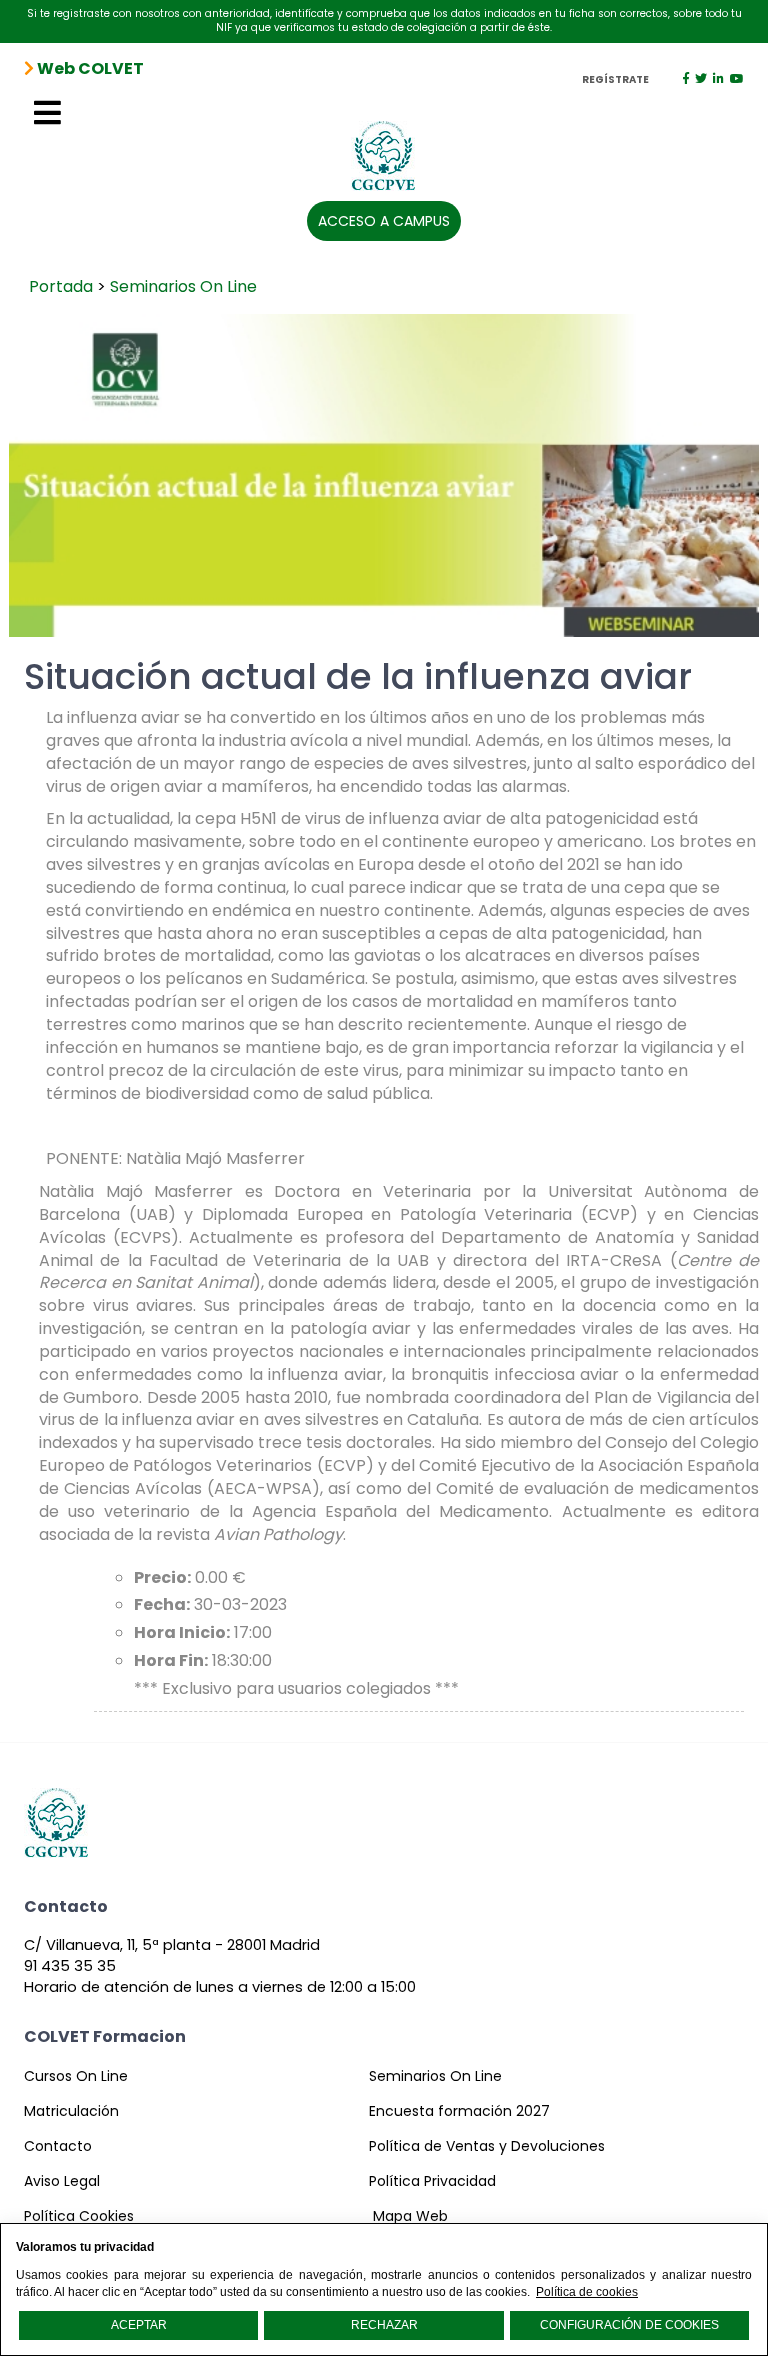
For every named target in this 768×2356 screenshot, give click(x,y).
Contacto (58, 2146)
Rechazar (384, 2325)
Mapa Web (410, 2216)
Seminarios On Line (183, 286)
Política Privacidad (432, 2181)
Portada (61, 286)
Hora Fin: (171, 1661)
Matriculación (71, 2111)
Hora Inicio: (182, 1633)
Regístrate (615, 80)
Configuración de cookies (629, 2325)
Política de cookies (587, 2292)
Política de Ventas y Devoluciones (487, 2146)
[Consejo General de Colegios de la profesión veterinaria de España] (384, 147)
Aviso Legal (62, 2181)
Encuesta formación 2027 (459, 2111)
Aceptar (139, 2325)
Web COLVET (89, 68)
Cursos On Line (76, 2076)
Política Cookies (79, 2216)
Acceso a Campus (384, 221)
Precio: (162, 1578)
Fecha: (162, 1605)
